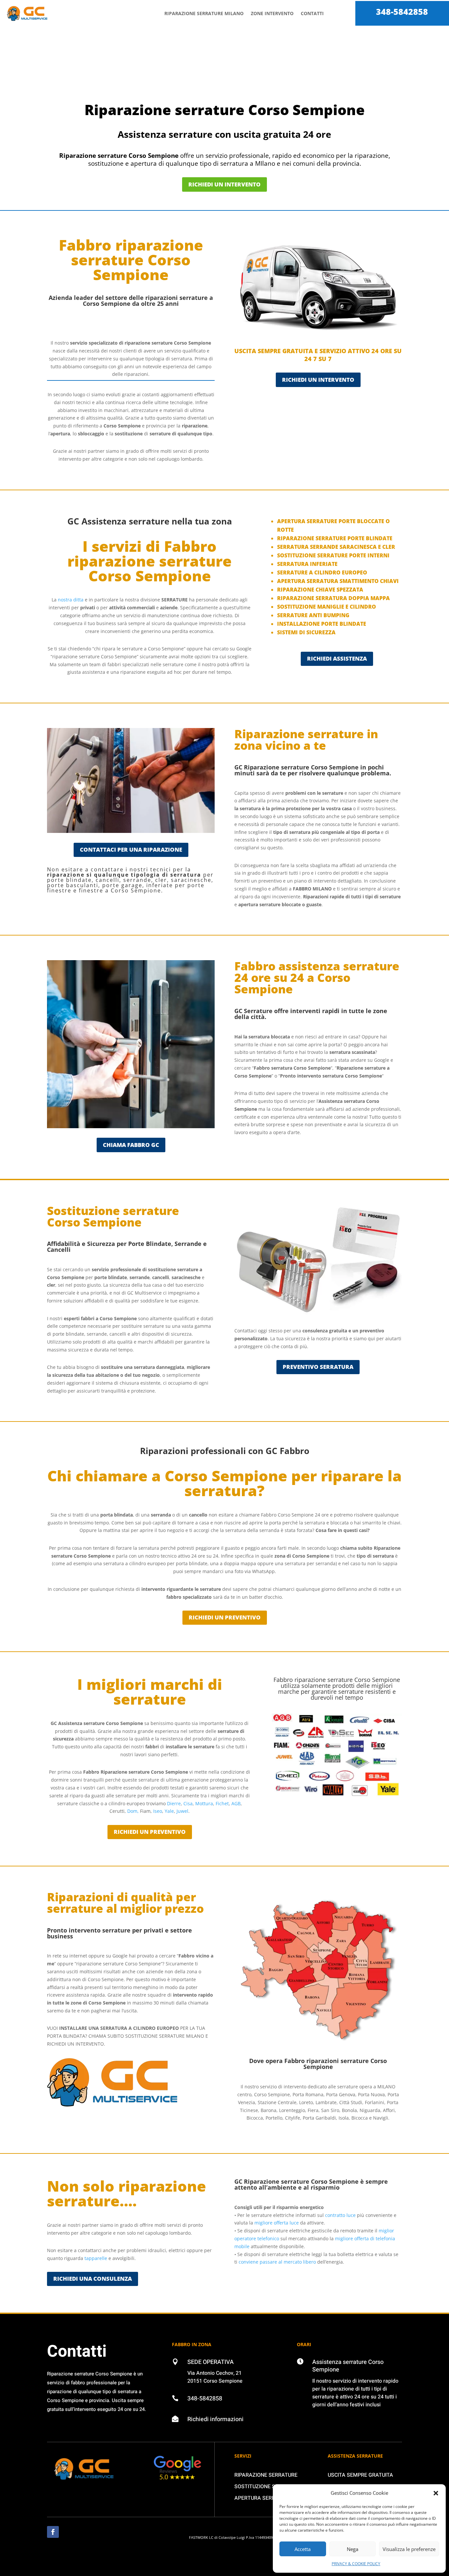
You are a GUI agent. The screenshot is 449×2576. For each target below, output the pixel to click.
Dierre (174, 1803)
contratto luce (340, 2215)
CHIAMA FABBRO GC (131, 1145)
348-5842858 (402, 12)
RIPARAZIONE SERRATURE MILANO (204, 13)
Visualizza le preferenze (409, 2549)
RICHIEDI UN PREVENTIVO (225, 1617)
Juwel (182, 1811)
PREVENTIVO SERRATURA (318, 1367)
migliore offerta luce (277, 2223)
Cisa (188, 1803)
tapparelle (96, 2258)
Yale (169, 1811)
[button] (436, 2493)
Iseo (158, 1811)
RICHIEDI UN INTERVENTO (225, 184)
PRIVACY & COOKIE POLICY (356, 2564)
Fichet (222, 1803)
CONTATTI (312, 13)
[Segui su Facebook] (53, 2532)
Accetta (303, 2549)
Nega (353, 2549)
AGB (236, 1803)
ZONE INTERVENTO (272, 13)
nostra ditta (71, 600)
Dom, (133, 1811)
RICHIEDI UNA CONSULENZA (93, 2279)
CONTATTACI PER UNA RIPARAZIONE (131, 850)
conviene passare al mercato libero (277, 2262)
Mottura (204, 1803)
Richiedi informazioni (215, 2419)
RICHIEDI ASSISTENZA (337, 658)
